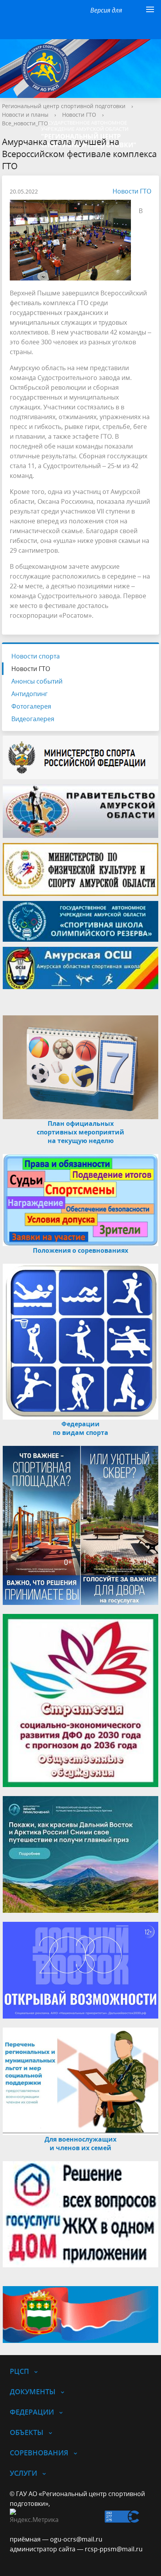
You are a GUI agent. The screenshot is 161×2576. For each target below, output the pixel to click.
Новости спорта (36, 656)
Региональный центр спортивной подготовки (64, 106)
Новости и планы (25, 115)
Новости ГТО (79, 115)
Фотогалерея (31, 706)
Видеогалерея (33, 719)
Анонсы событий (37, 681)
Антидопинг (30, 694)
